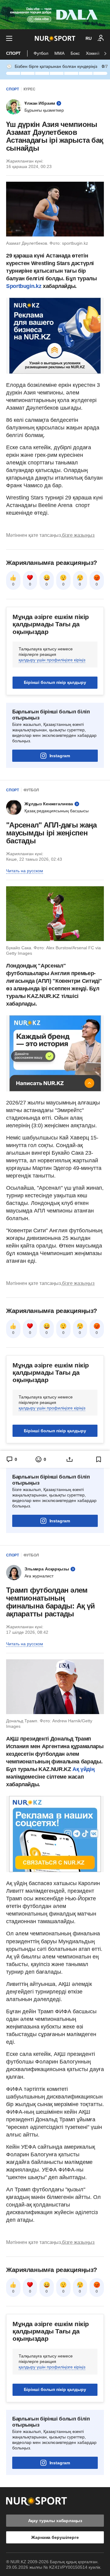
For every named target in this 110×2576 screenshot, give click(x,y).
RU (89, 38)
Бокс (75, 53)
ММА (59, 53)
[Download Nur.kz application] (55, 15)
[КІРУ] (101, 38)
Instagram (60, 756)
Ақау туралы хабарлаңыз (55, 2521)
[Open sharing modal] (70, 1459)
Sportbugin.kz (24, 286)
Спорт (13, 53)
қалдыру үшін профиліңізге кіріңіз (52, 660)
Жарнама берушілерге (55, 2537)
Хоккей (93, 53)
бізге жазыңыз (78, 535)
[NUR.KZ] (55, 38)
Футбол (41, 53)
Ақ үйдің (83, 1769)
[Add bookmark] (99, 1459)
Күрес (29, 89)
